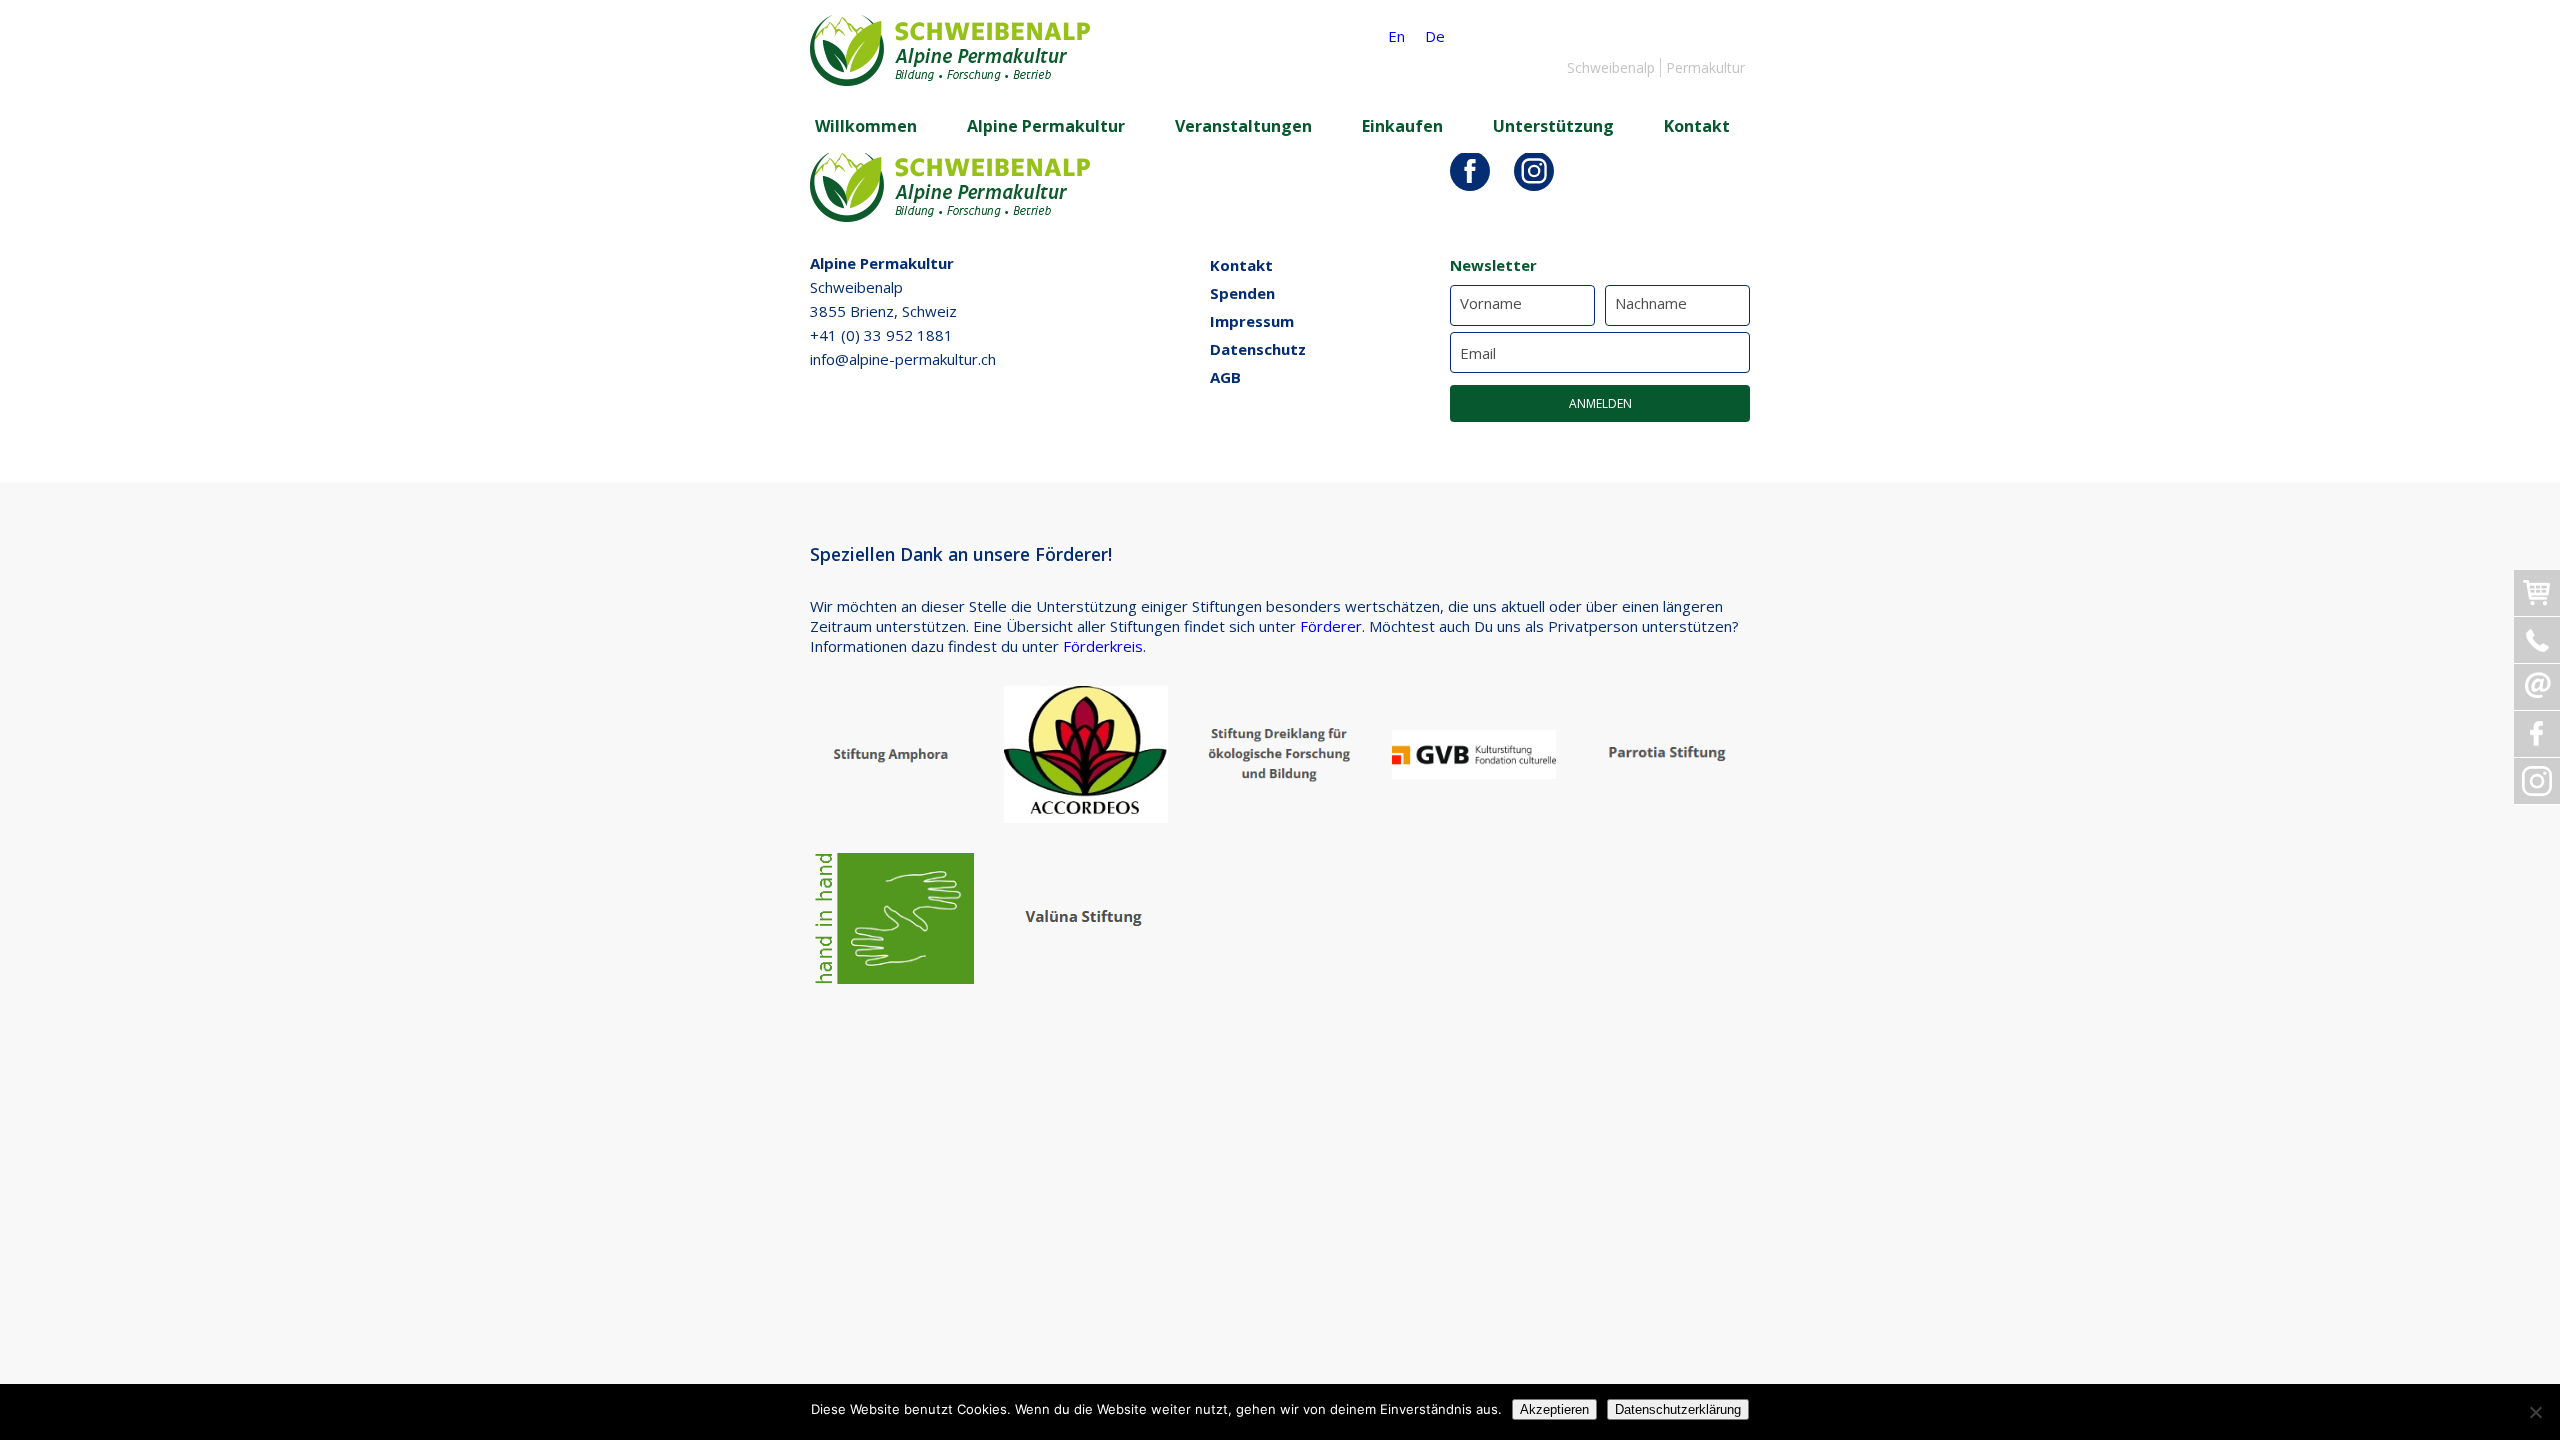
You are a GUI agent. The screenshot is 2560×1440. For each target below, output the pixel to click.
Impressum (1252, 321)
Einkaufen (1402, 126)
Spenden (1242, 293)
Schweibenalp (1611, 67)
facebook (1470, 171)
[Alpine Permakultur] (950, 80)
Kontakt (1697, 126)
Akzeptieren (1554, 1409)
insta (1534, 171)
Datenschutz (1258, 349)
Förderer (1331, 626)
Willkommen (866, 126)
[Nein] (2535, 1412)
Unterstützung (1553, 126)
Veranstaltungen (1243, 126)
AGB (1225, 377)
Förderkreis (1103, 646)
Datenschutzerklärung (1678, 1409)
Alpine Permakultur (1046, 126)
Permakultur (1705, 67)
